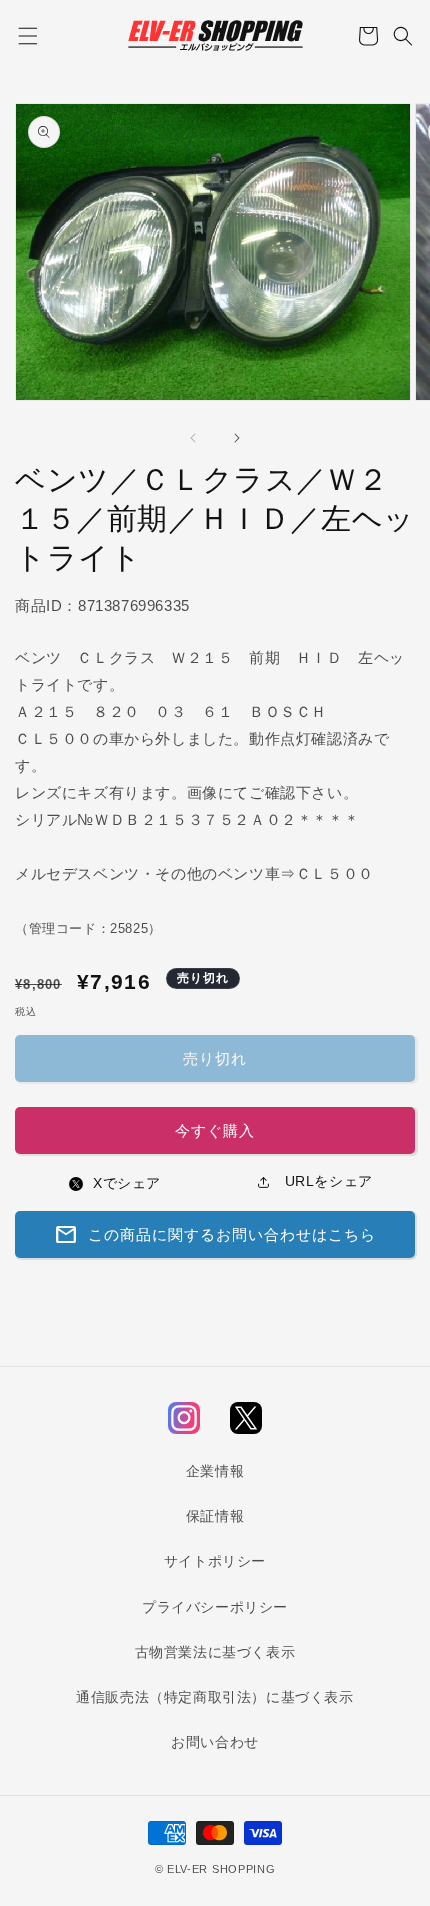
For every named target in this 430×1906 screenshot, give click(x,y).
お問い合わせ (215, 1742)
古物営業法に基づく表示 (215, 1652)
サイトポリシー (215, 1561)
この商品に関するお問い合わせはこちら (215, 1235)
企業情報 (215, 1471)
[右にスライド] (237, 438)
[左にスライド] (193, 438)
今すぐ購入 (215, 1130)
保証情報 (215, 1516)
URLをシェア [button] (326, 1181)
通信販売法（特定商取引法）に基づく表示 (214, 1697)
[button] (27, 36)
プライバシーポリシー (215, 1607)
